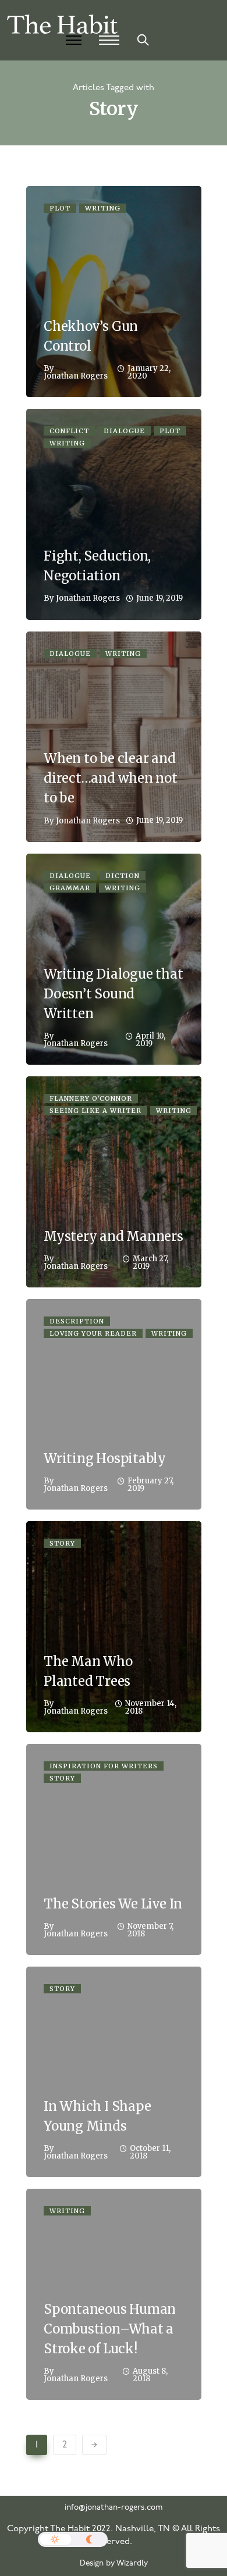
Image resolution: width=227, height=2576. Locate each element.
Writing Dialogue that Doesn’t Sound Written (113, 994)
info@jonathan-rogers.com (114, 2508)
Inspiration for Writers (104, 1766)
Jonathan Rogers (76, 376)
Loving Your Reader (93, 1333)
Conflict (69, 431)
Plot (60, 208)
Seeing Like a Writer (95, 1111)
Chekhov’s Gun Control (91, 336)
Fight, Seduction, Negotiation (97, 566)
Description (77, 1321)
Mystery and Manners (114, 1236)
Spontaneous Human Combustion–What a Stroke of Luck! (110, 2329)
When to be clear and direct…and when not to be (111, 778)
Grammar (70, 888)
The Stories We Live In (113, 1904)
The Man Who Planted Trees (88, 1671)
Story (62, 1543)
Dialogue (124, 431)
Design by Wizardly (114, 2563)
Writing (103, 208)
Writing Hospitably (105, 1458)
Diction (123, 876)
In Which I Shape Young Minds (97, 2116)
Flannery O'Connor (91, 1098)
